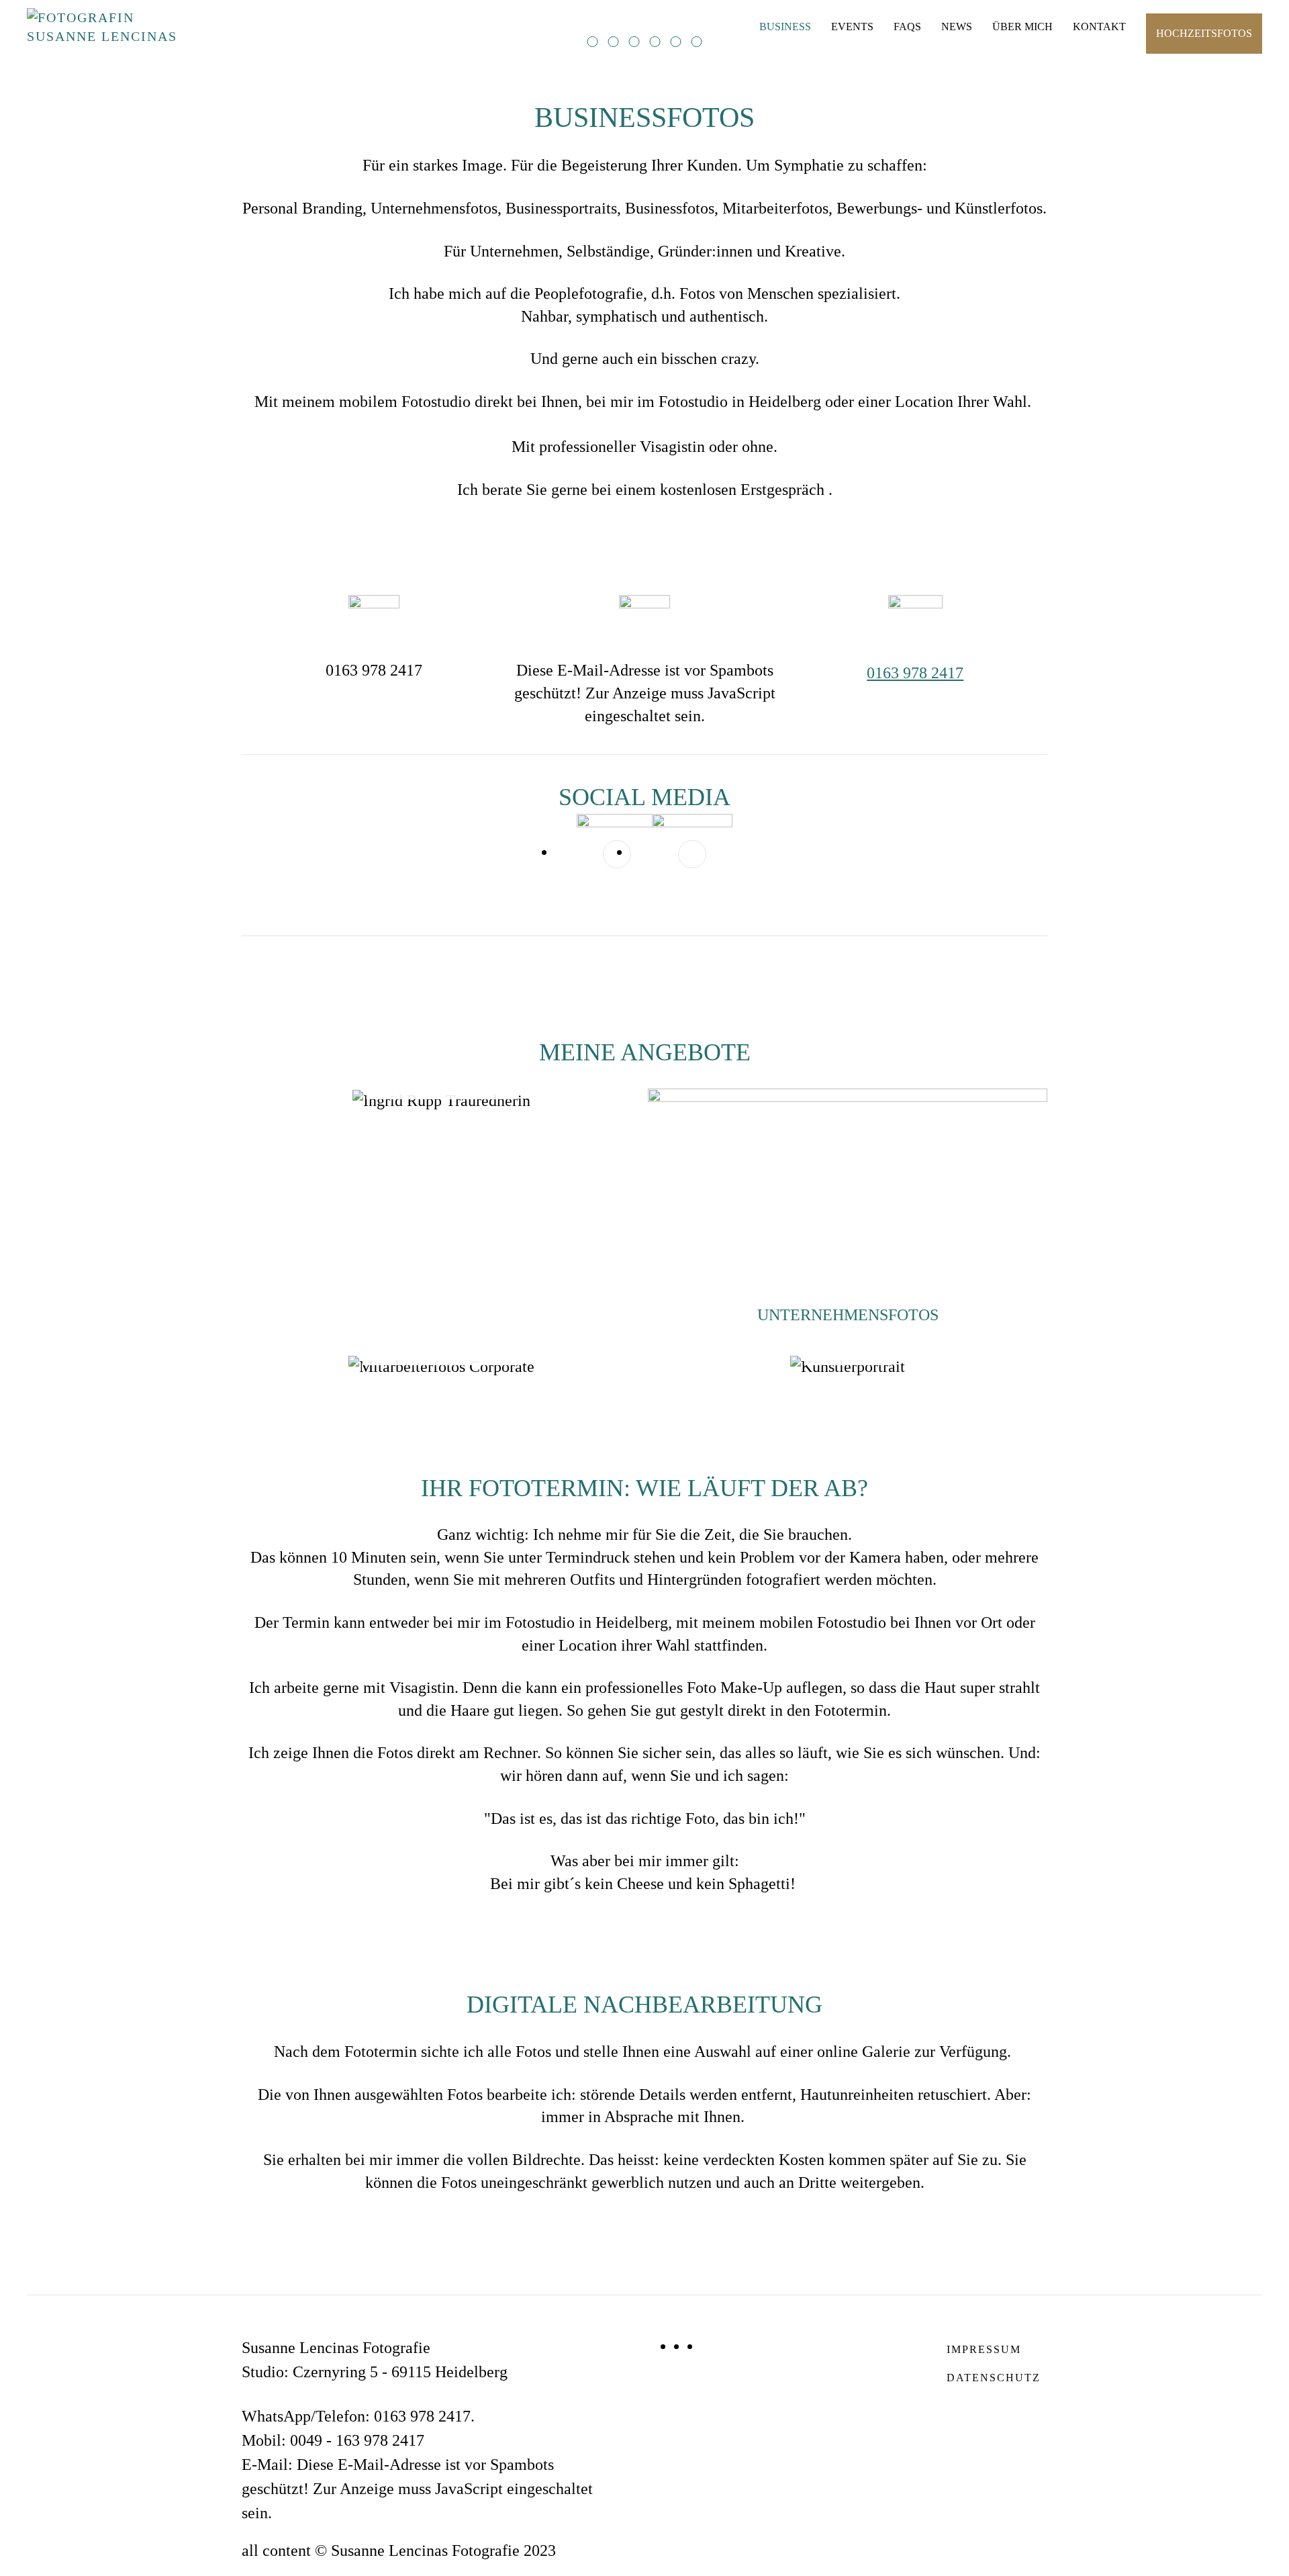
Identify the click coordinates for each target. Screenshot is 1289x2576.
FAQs (907, 27)
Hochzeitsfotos (1204, 33)
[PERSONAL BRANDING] (441, 1101)
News (957, 27)
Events (852, 27)
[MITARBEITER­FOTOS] (441, 1366)
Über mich (1022, 27)
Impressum (984, 2349)
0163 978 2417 (915, 673)
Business (785, 27)
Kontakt (1099, 27)
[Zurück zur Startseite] (111, 27)
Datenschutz (994, 2378)
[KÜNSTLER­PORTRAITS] (848, 1366)
